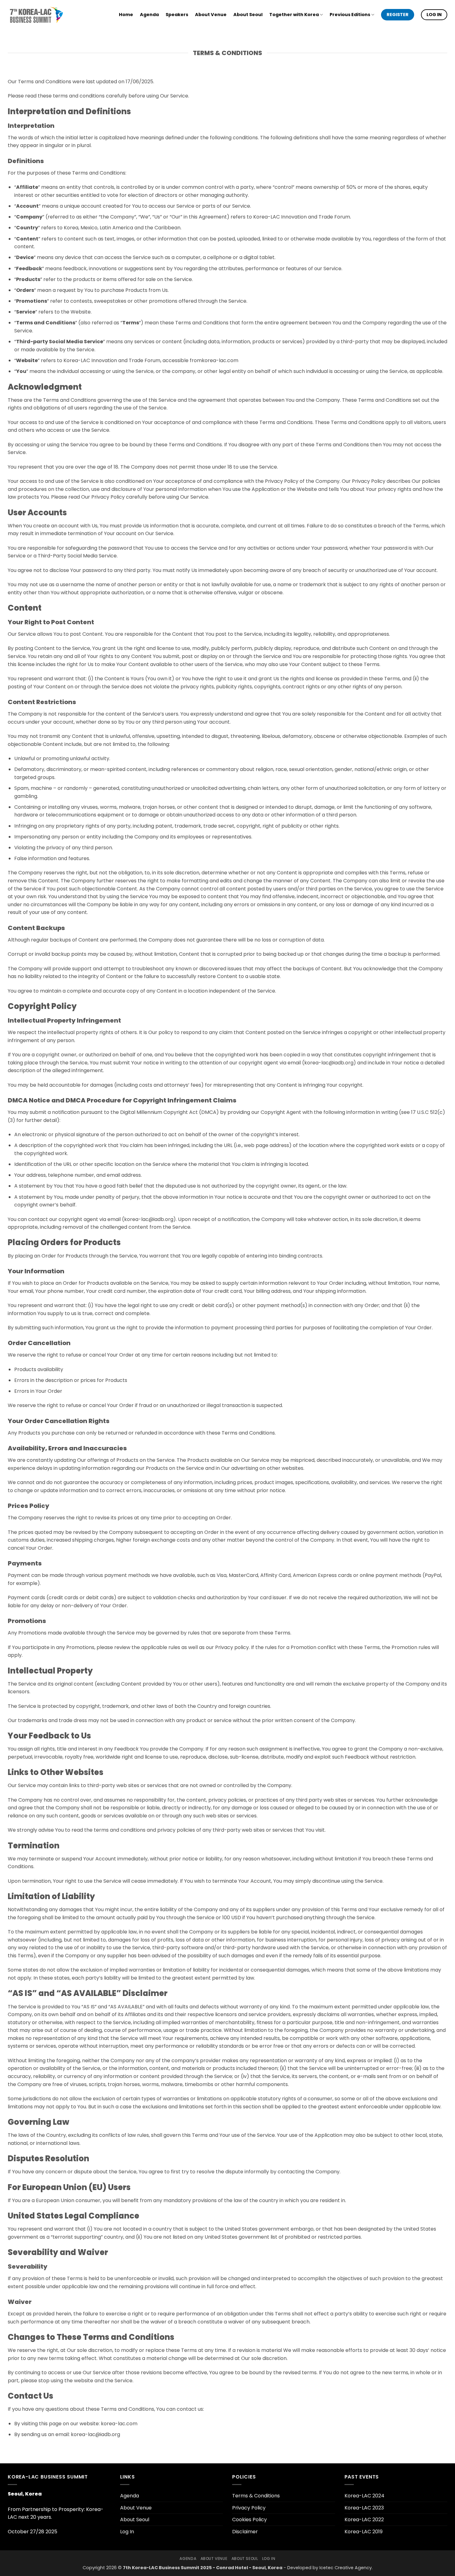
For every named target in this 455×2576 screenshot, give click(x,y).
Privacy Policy (249, 2508)
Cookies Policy (249, 2520)
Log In (127, 2532)
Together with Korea (294, 15)
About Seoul (248, 15)
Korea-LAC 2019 (364, 2532)
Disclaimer (245, 2532)
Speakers (177, 15)
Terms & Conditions (256, 2496)
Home (126, 15)
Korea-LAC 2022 (364, 2520)
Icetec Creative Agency (346, 2568)
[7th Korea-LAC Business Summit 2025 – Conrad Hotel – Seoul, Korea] (36, 15)
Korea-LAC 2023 (364, 2508)
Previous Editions (350, 15)
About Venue (211, 15)
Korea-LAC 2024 (364, 2496)
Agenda (149, 15)
